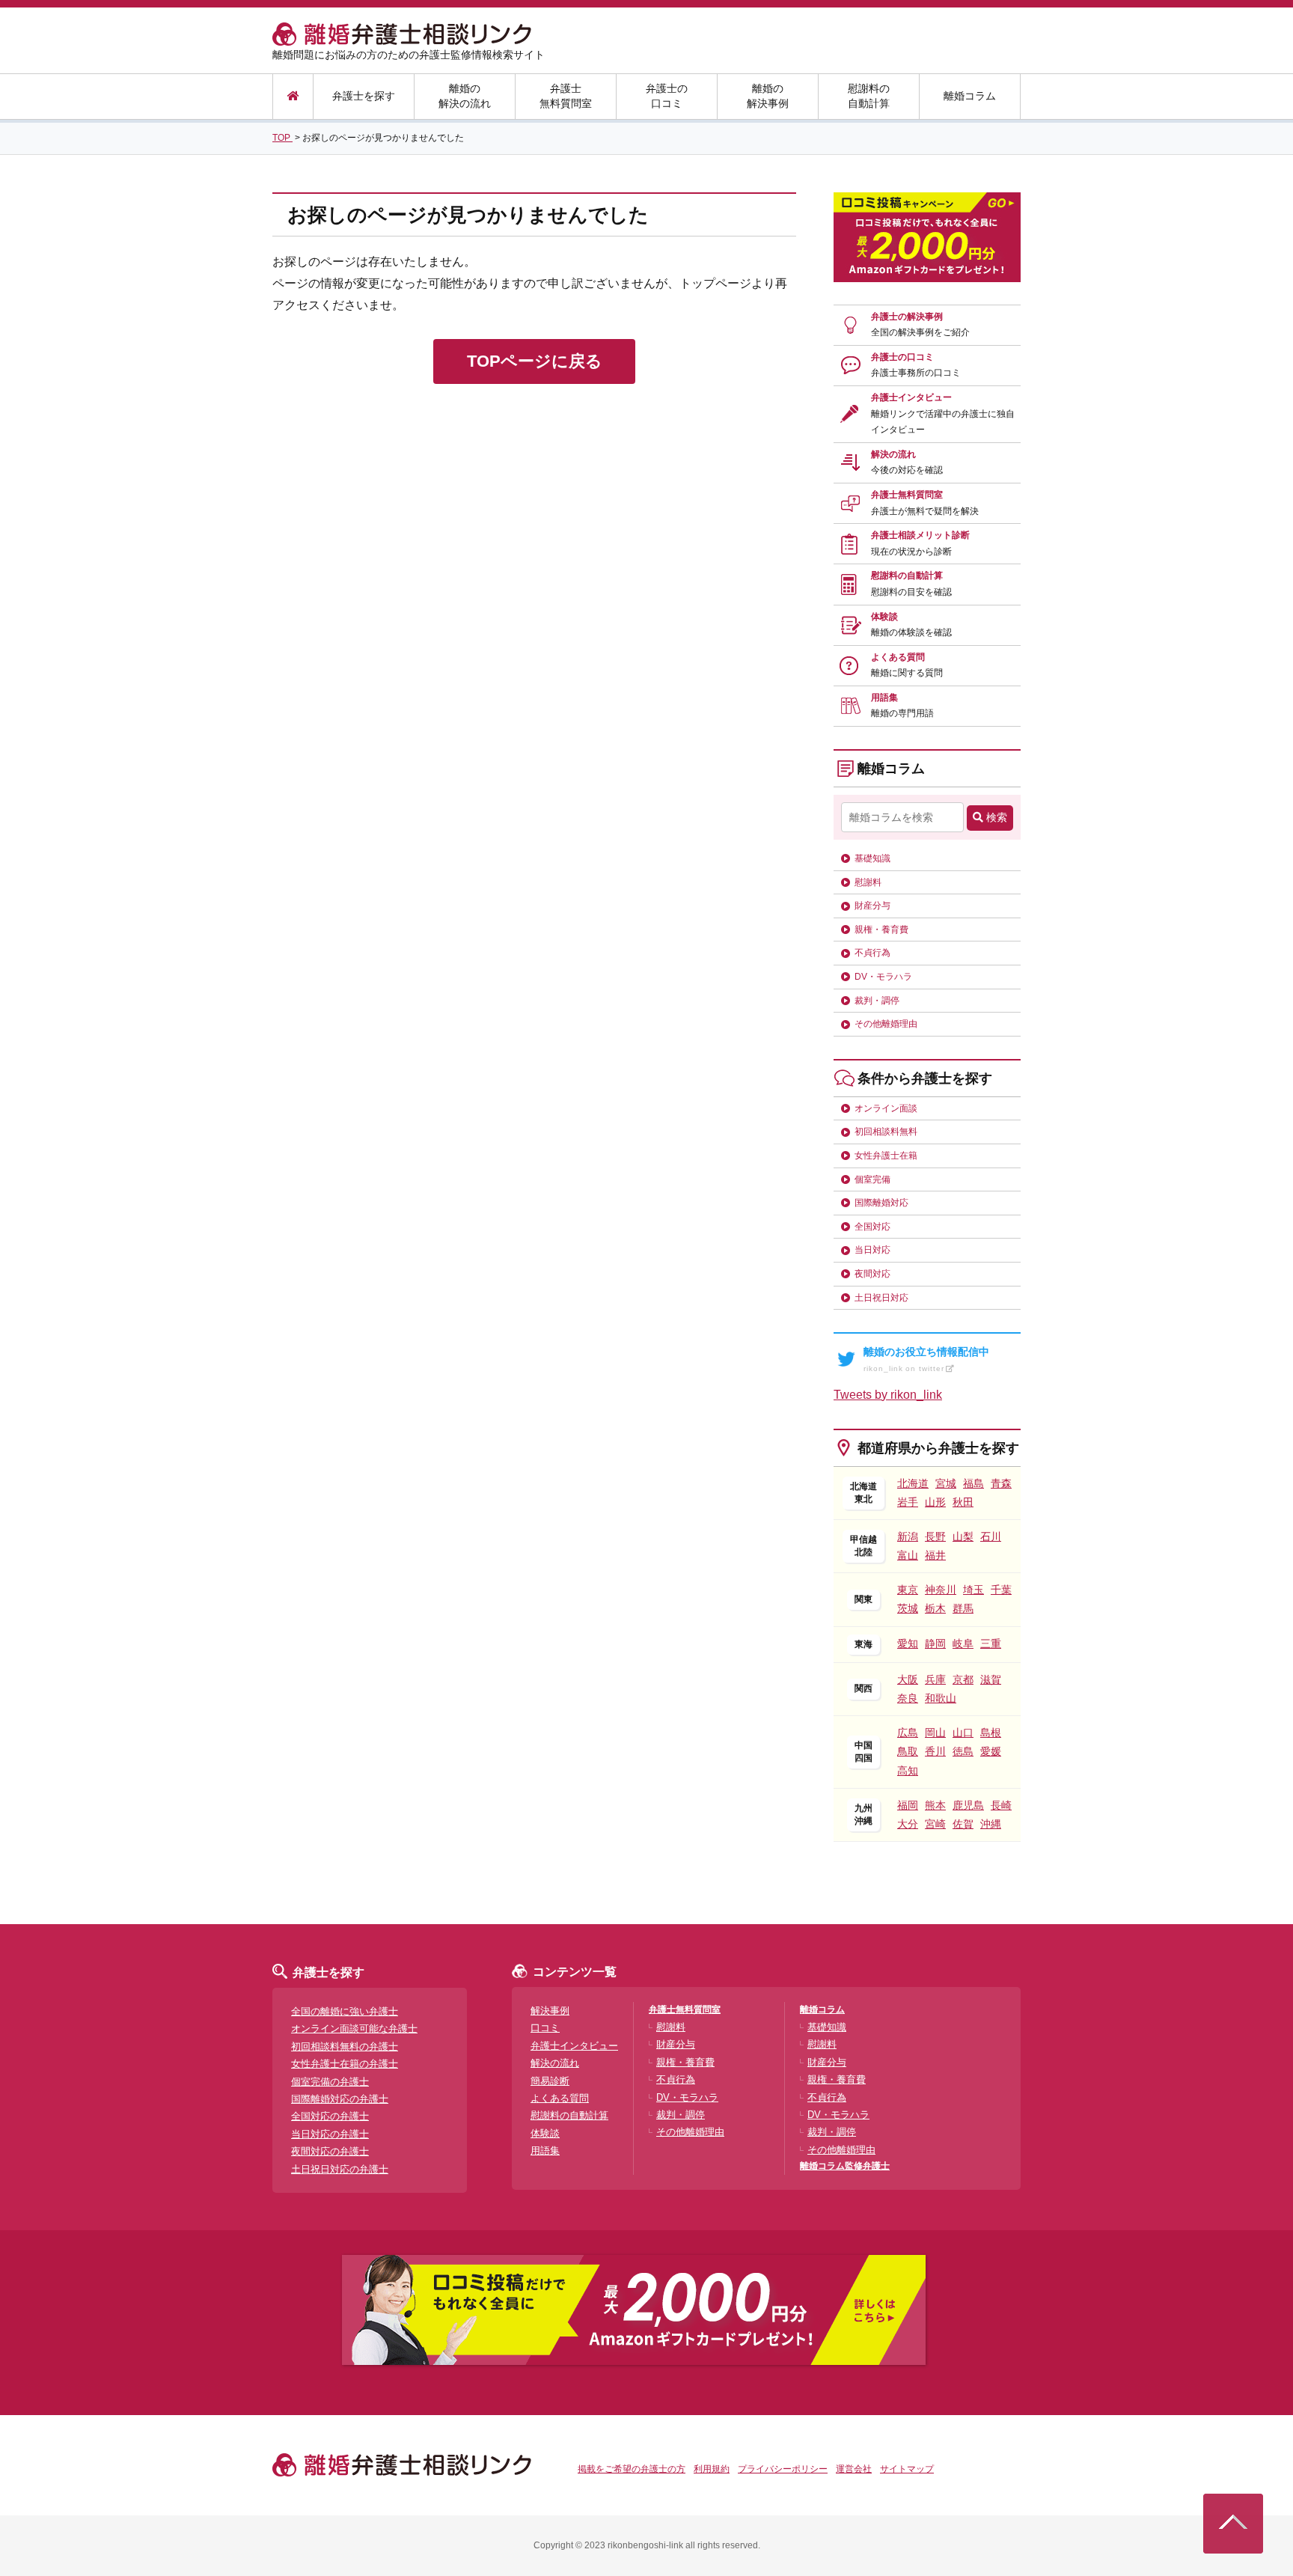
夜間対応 (872, 1274)
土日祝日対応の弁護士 (340, 2169)
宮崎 (935, 1824)
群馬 (963, 1608)
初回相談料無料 (886, 1132)
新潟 (908, 1536)
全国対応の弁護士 (330, 2116)
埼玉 (973, 1590)
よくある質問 (907, 665)
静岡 (935, 1643)
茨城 (908, 1608)
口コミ (545, 2028)
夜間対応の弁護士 (330, 2151)
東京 (908, 1590)
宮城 (946, 1483)
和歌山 (941, 1698)
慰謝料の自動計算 (869, 96)
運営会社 (854, 2469)
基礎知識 (872, 858)
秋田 (963, 1502)
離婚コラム (970, 96)
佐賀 (963, 1824)
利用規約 (712, 2469)
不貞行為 (872, 953)
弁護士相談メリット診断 (920, 543)
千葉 (1001, 1590)
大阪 (908, 1679)
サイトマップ (907, 2469)
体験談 (911, 625)
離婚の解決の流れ (465, 96)
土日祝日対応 (881, 1298)
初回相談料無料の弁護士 (345, 2047)
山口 (963, 1733)
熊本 (935, 1805)
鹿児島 (968, 1805)
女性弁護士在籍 (886, 1156)
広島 (908, 1733)
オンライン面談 (886, 1108)
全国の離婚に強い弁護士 (345, 2011)
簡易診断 (550, 2081)
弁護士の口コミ (667, 96)
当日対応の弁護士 (330, 2134)
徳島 (963, 1751)
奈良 (908, 1698)
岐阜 (963, 1643)
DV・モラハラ (883, 977)
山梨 (963, 1536)
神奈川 (941, 1590)
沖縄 (991, 1824)
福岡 (908, 1805)
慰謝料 (868, 882)
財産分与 (872, 906)
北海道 (913, 1483)
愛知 (908, 1643)
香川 (935, 1751)
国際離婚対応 (881, 1203)
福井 (935, 1555)
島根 (991, 1733)
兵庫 (935, 1679)
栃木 (935, 1608)
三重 (991, 1643)
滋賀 (991, 1679)
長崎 (1001, 1805)
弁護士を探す (364, 96)
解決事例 (550, 2011)
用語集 (902, 706)
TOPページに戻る (535, 361)
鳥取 (908, 1751)
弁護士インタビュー (943, 413)
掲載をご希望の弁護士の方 (632, 2469)
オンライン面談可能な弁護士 (354, 2029)
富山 (908, 1555)
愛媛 (991, 1751)
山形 (935, 1502)
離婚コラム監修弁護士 (845, 2166)
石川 (991, 1536)
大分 (908, 1824)
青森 (1001, 1483)
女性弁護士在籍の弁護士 (345, 2064)
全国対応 (872, 1227)
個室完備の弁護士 (330, 2082)
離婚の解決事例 (768, 96)
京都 (963, 1679)
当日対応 (872, 1250)
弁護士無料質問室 (566, 96)
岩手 (908, 1502)
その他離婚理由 (886, 1024)
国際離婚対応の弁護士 (340, 2099)
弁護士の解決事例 (920, 325)
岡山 (935, 1733)
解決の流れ (907, 463)
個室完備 (872, 1179)
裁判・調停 (877, 1001)
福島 (973, 1483)
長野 (935, 1536)
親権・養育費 (881, 930)
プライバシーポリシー (783, 2469)
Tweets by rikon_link (888, 1395)
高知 (908, 1771)
